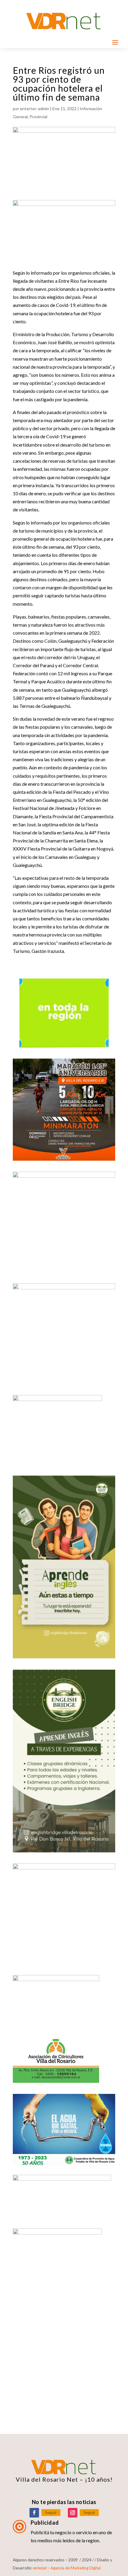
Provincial (38, 117)
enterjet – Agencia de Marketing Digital (67, 2568)
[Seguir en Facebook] (34, 2513)
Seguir (51, 2512)
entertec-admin (35, 109)
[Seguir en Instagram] (73, 2513)
